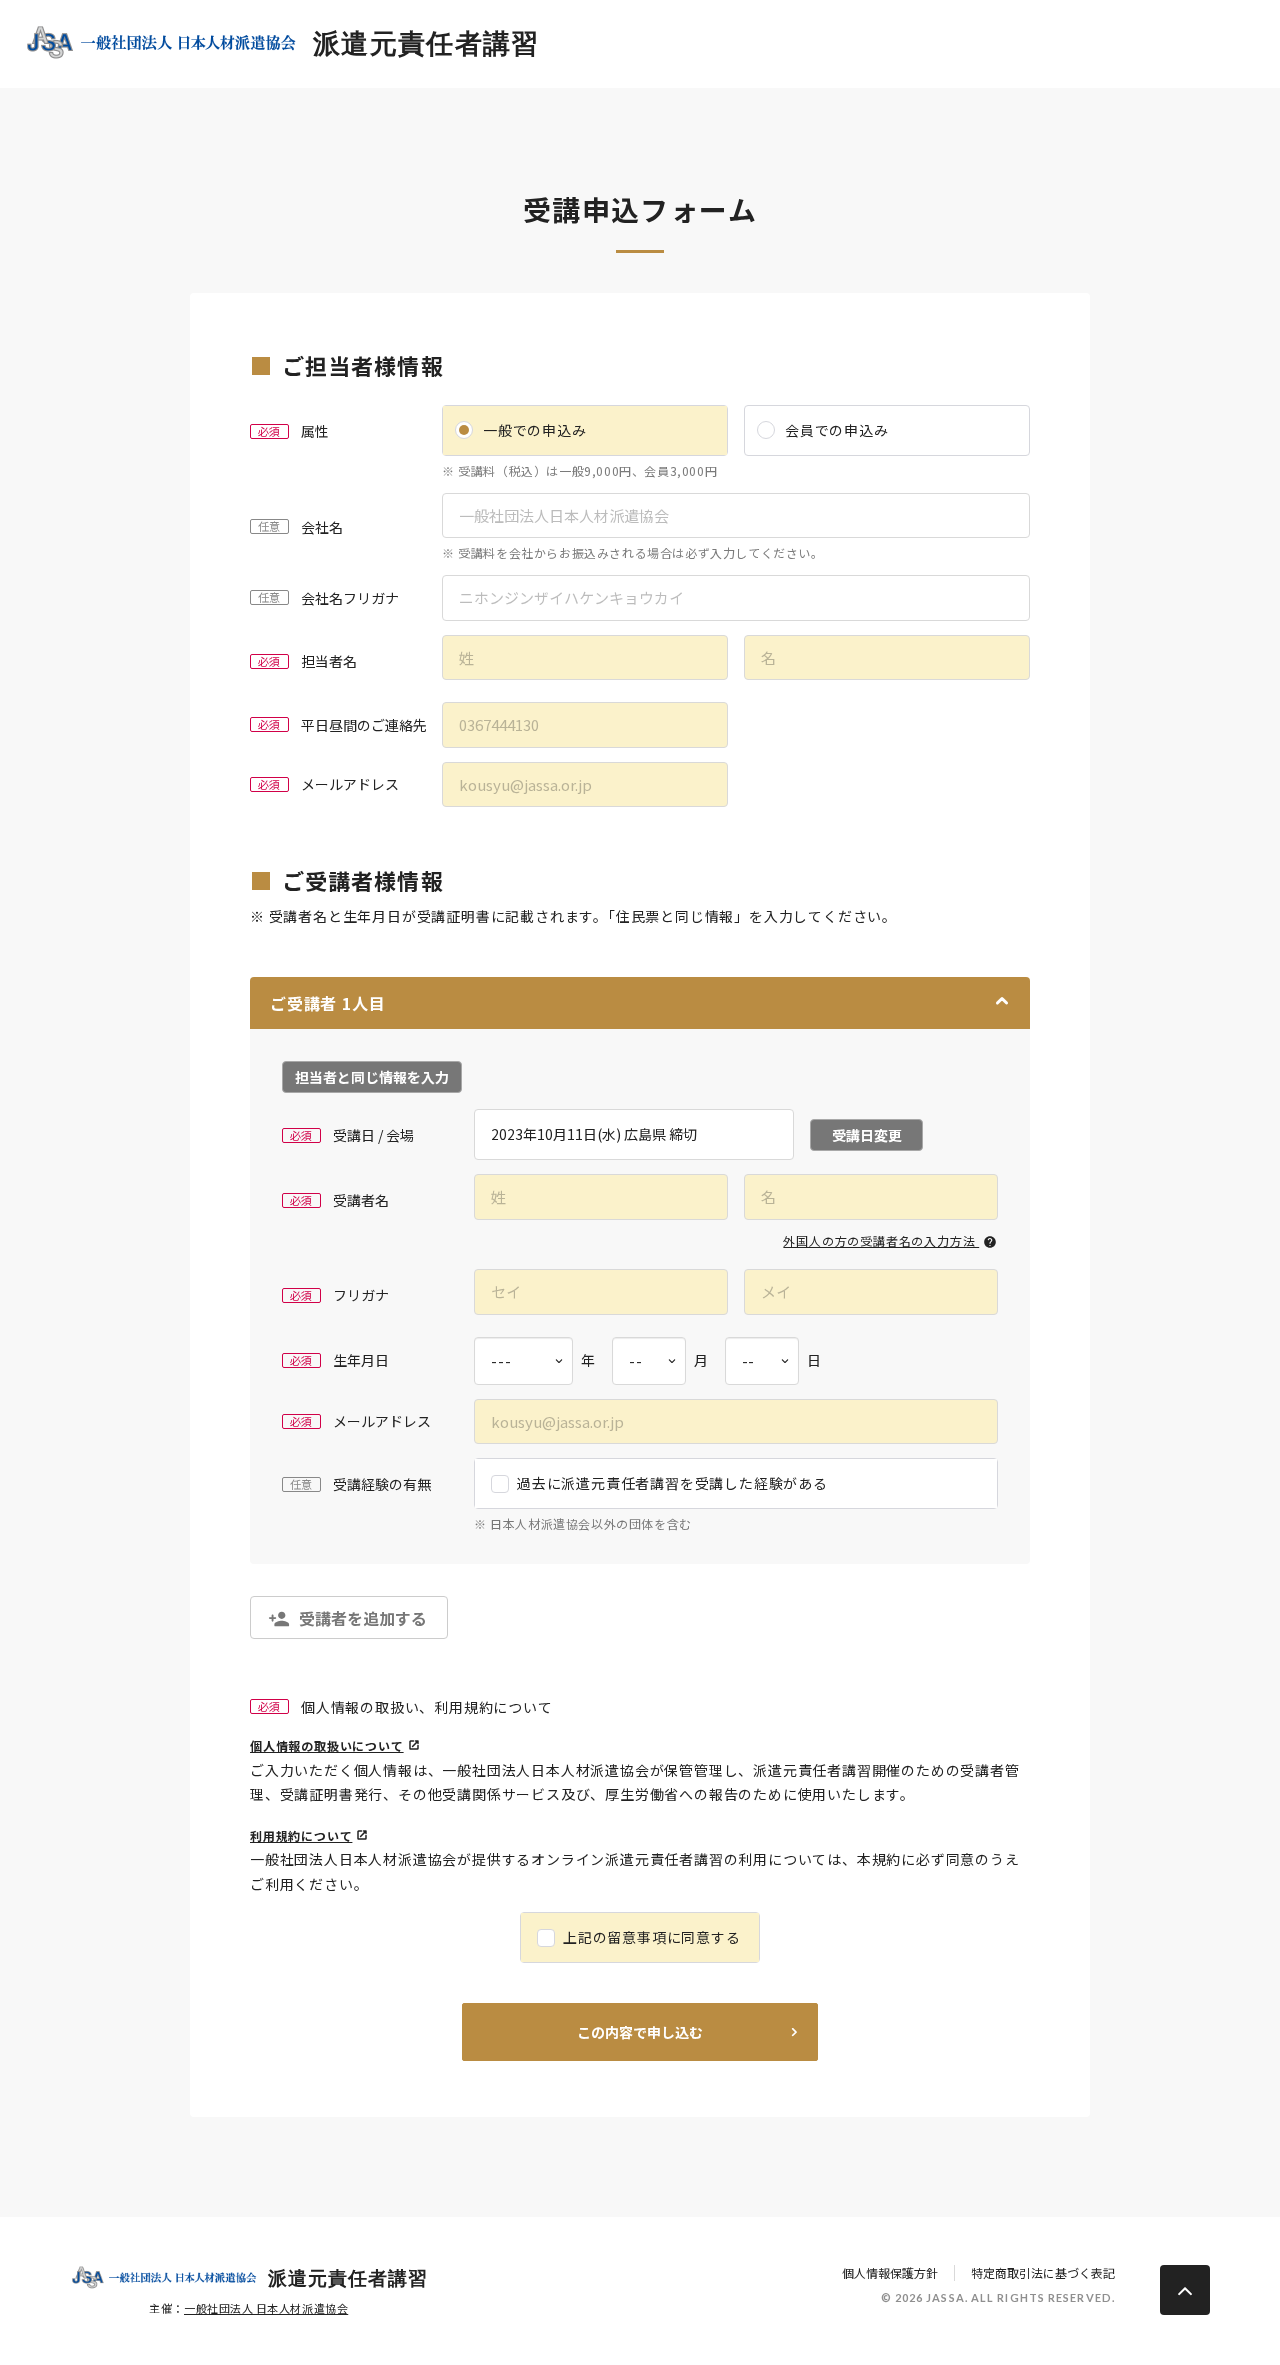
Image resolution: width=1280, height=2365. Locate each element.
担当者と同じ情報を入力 (372, 1077)
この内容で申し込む (640, 2032)
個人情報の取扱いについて (327, 1745)
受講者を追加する (363, 1618)
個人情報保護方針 (890, 2273)
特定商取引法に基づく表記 (1043, 2273)
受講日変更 (867, 1135)
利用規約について (301, 1835)
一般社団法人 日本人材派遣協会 (266, 2308)
